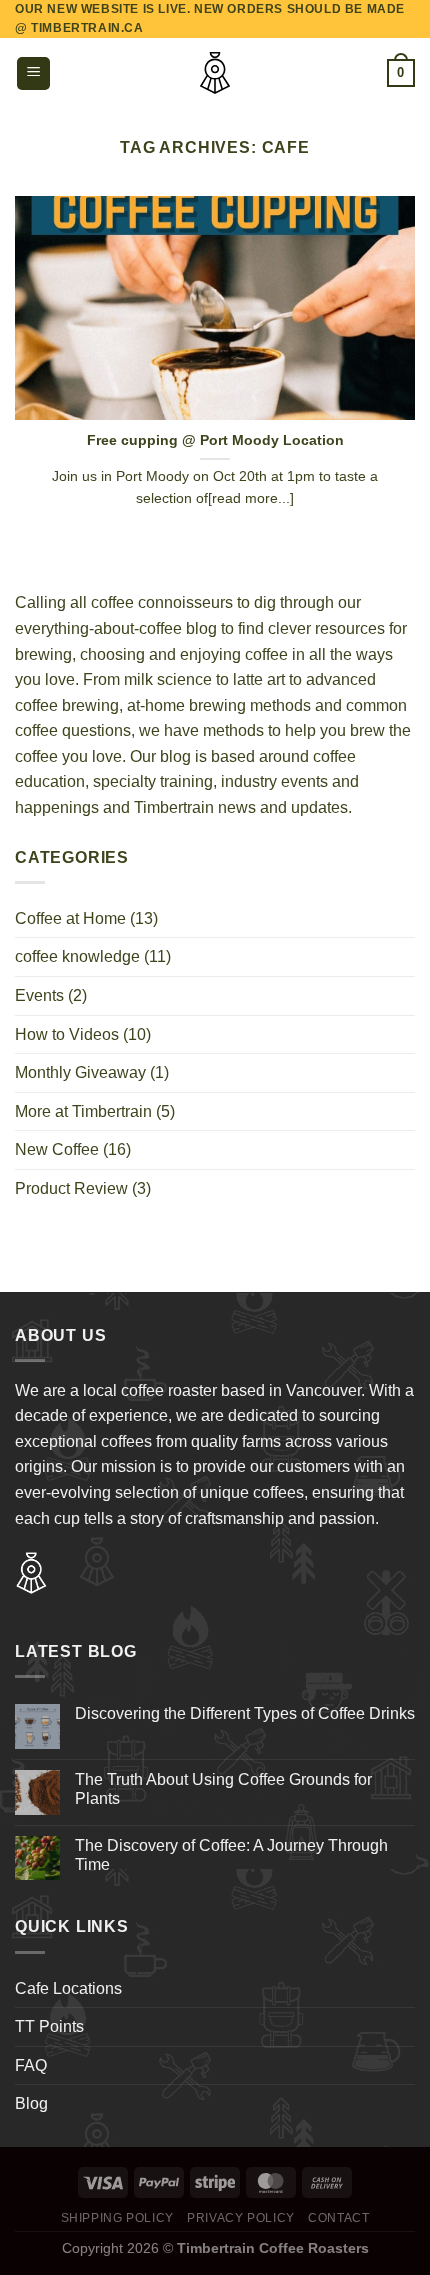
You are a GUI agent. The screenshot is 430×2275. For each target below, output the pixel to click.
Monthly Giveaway (80, 1072)
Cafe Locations (68, 1988)
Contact (338, 2218)
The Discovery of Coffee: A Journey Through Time (231, 1855)
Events (39, 995)
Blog (31, 2103)
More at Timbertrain (83, 1111)
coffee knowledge (77, 956)
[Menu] (33, 73)
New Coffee (57, 1149)
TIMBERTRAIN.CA (87, 28)
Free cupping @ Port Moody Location (215, 440)
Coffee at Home (70, 918)
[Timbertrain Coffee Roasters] (215, 73)
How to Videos (67, 1034)
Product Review (71, 1188)
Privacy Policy (241, 2218)
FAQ (31, 2065)
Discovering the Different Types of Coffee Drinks (245, 1713)
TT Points (49, 2026)
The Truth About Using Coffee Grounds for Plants (223, 1789)
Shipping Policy (117, 2218)
